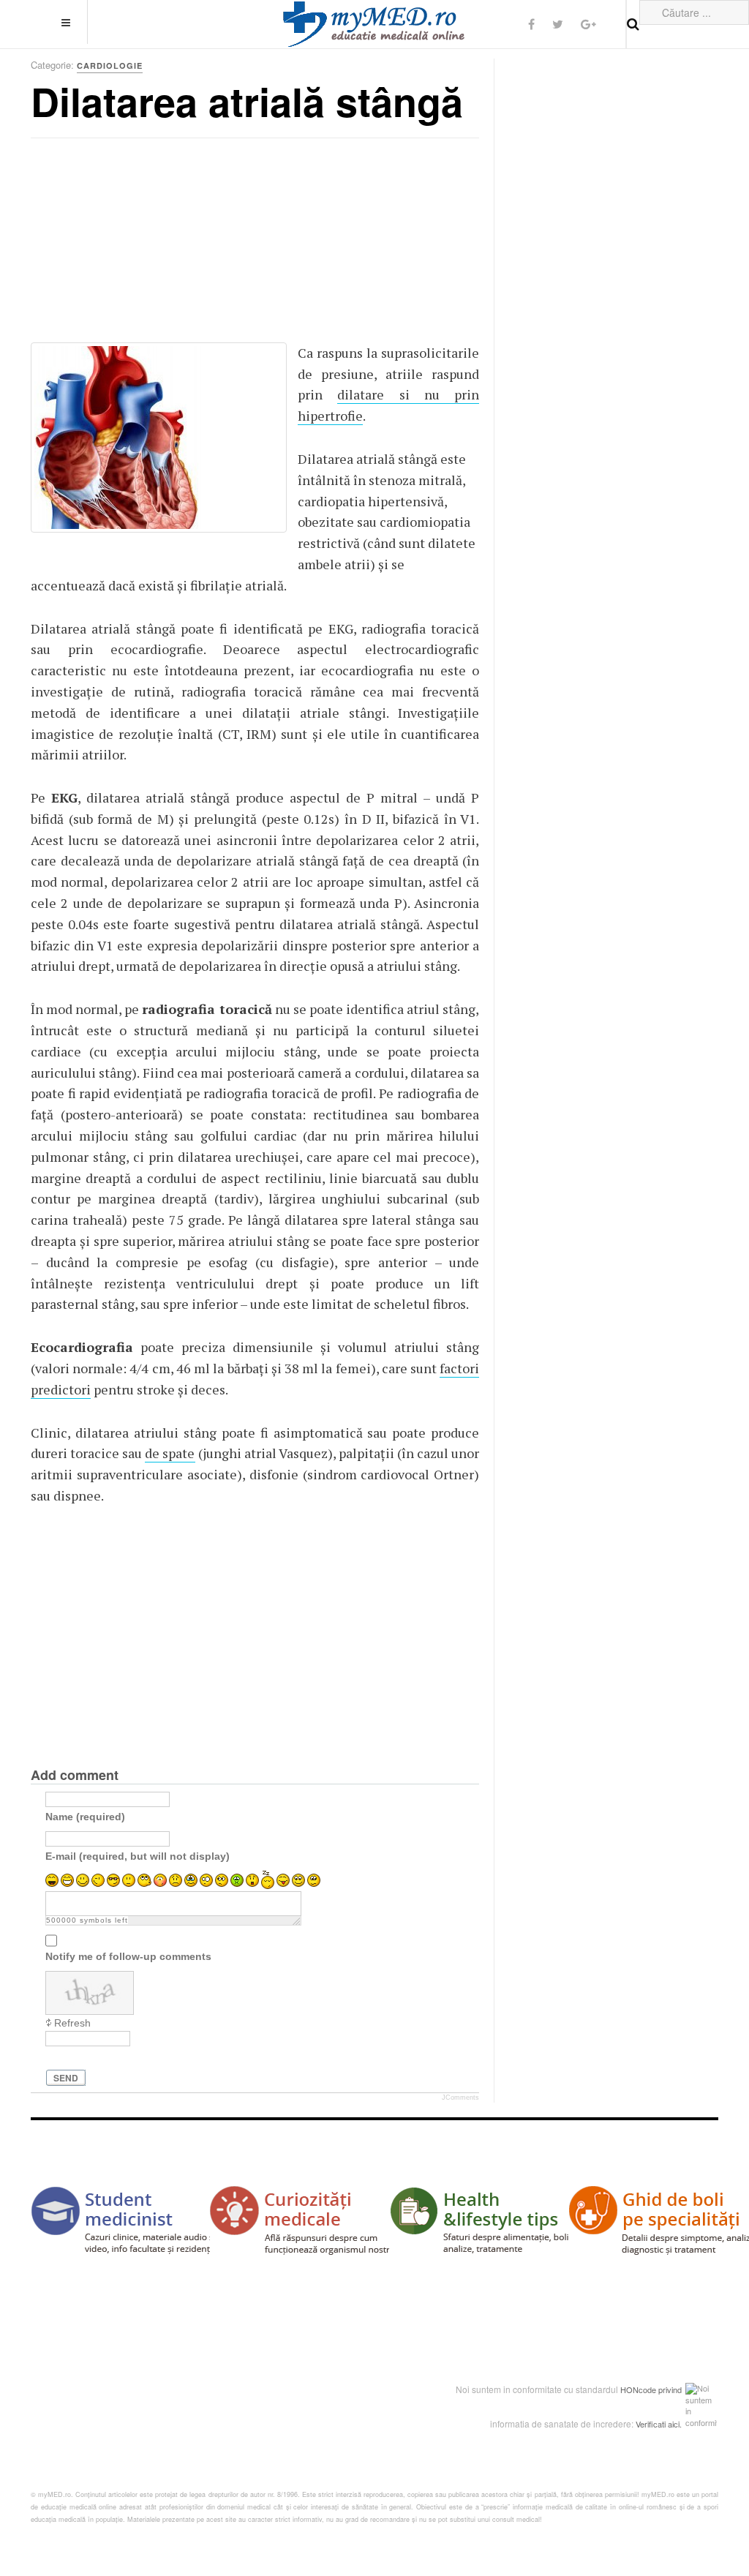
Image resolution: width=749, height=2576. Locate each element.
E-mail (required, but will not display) (138, 1855)
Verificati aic (657, 2424)
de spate (170, 1453)
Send (66, 2078)
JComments (460, 2098)
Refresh (72, 2023)
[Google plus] (588, 24)
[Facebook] (531, 24)
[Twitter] (558, 24)
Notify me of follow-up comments (128, 1956)
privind (670, 2389)
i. (680, 2424)
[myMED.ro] (374, 24)
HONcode (638, 2389)
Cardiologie (110, 65)
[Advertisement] (140, 245)
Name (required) (85, 1816)
